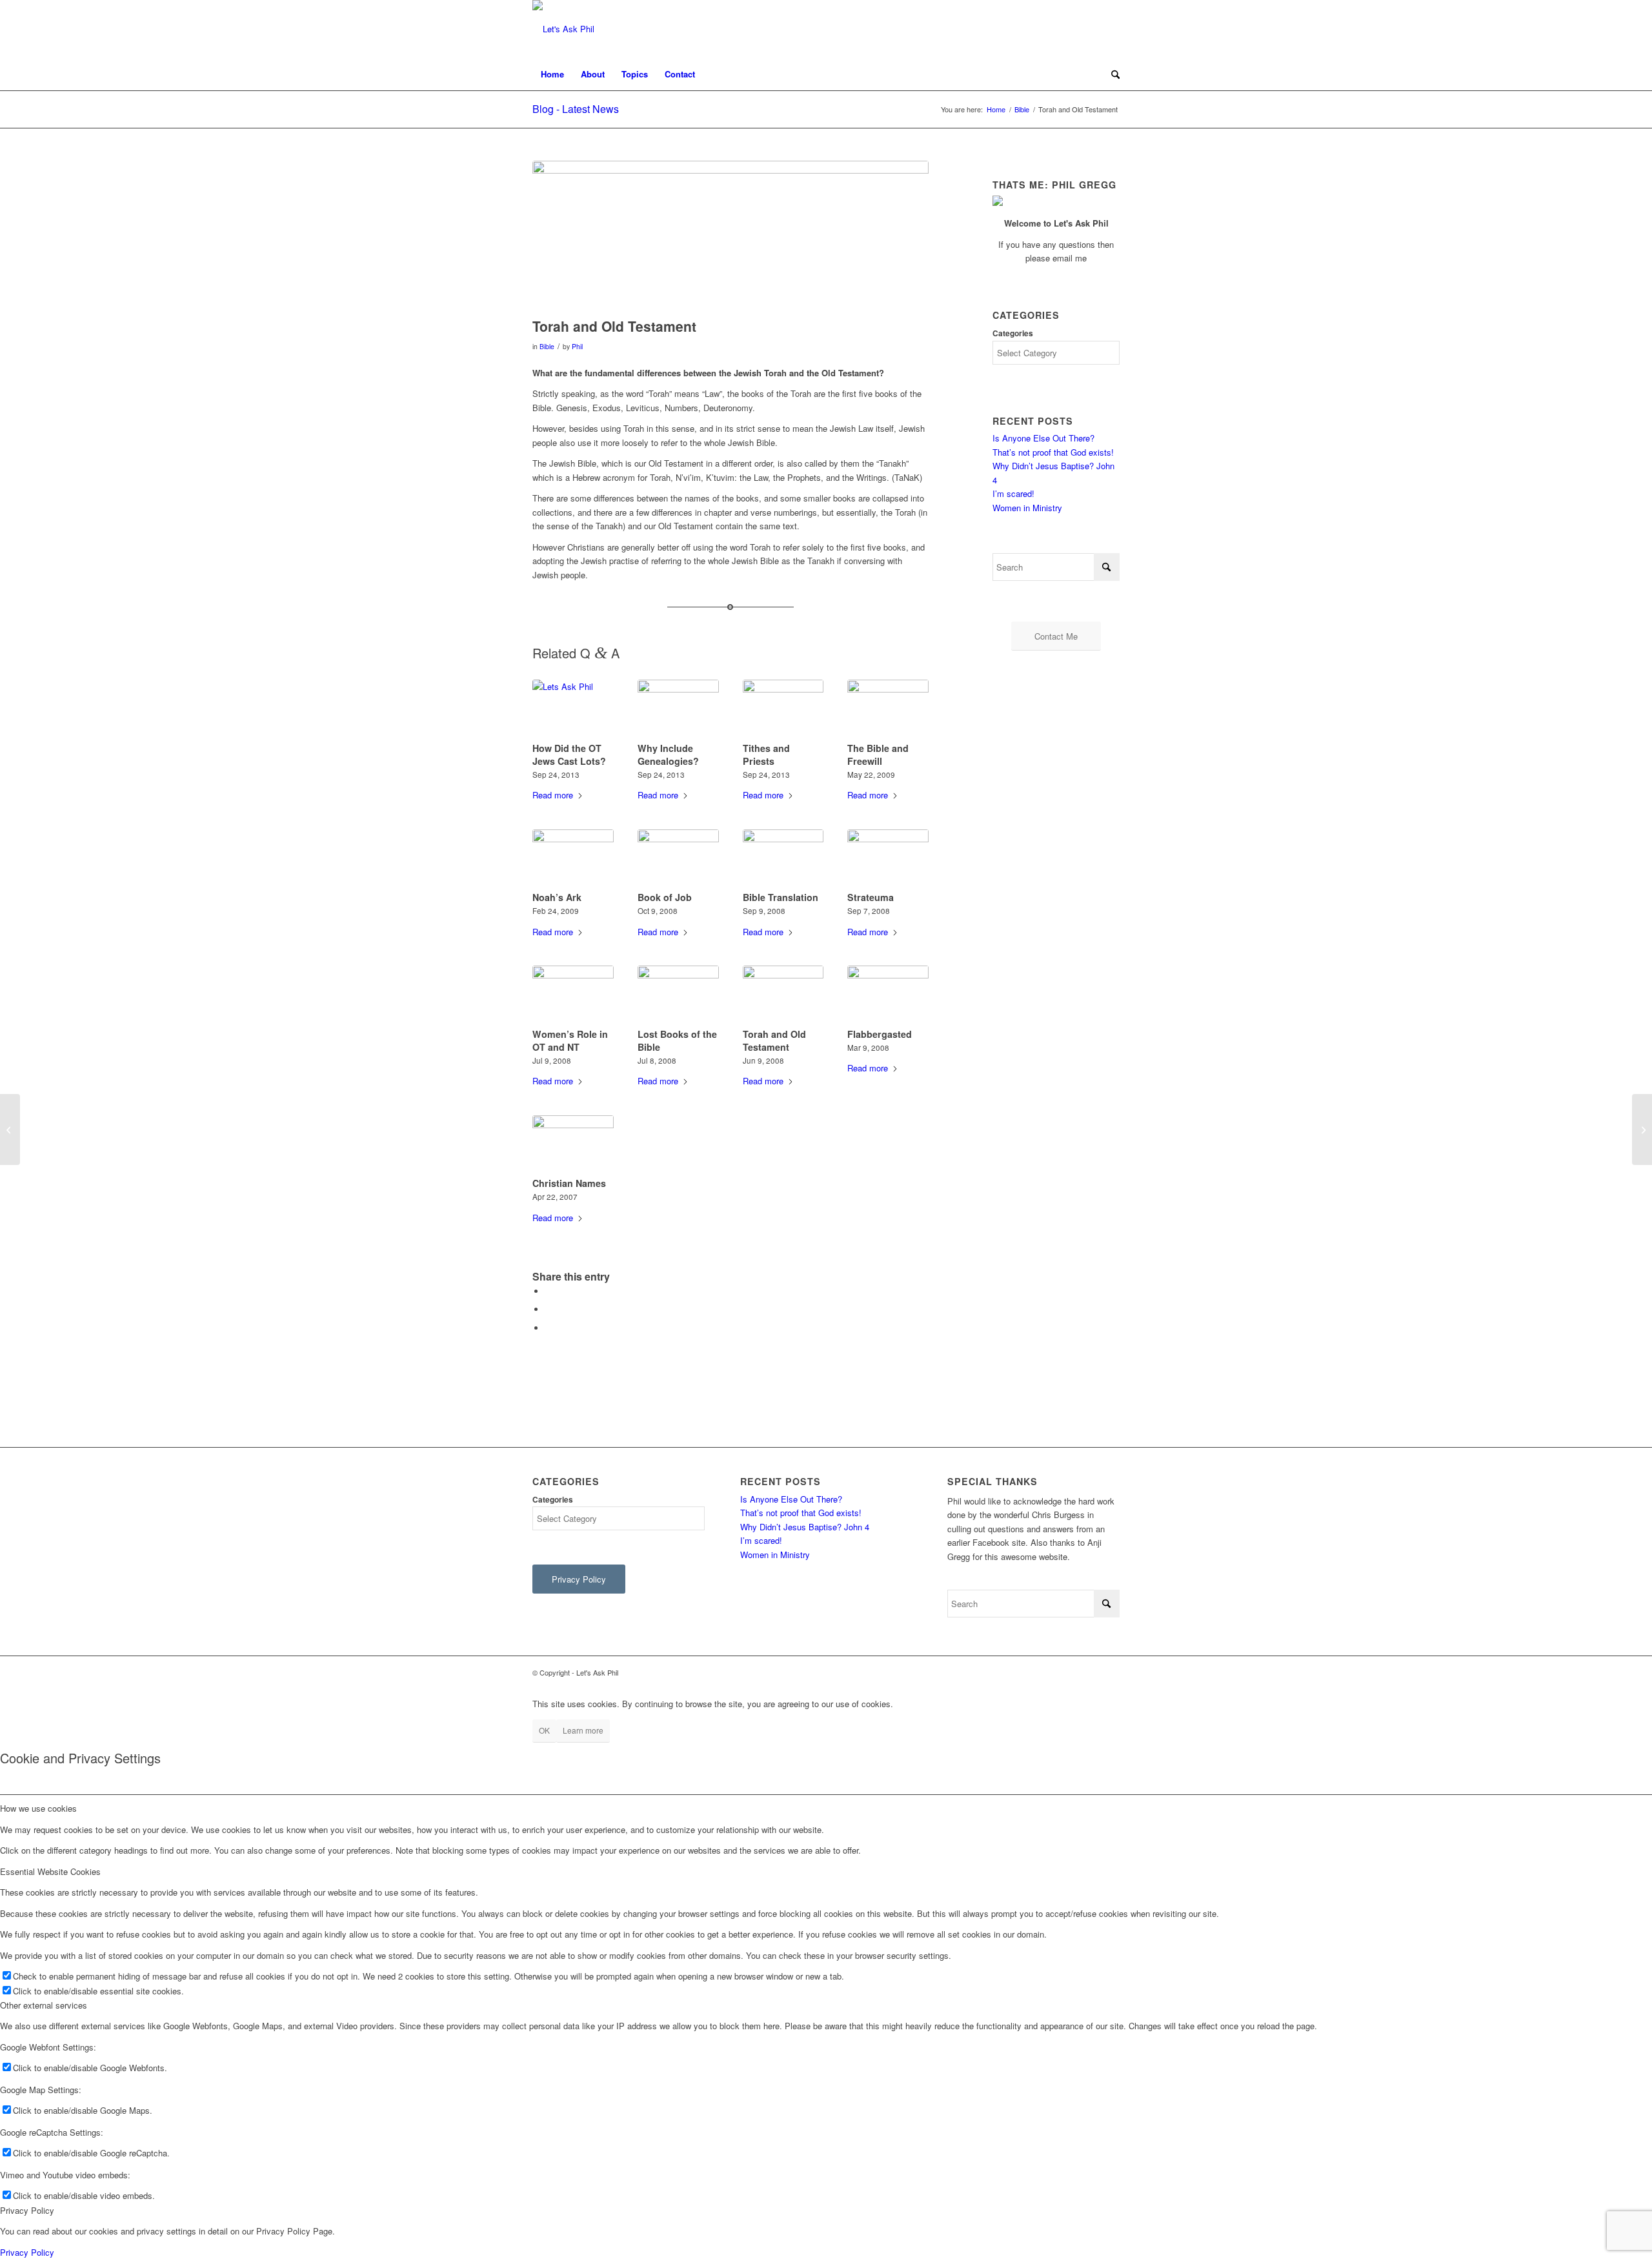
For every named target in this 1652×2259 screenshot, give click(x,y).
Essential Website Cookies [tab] (50, 1871)
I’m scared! (1013, 493)
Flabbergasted (880, 1034)
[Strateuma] (888, 858)
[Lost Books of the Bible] (678, 995)
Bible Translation (781, 897)
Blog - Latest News (576, 109)
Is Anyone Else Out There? (1043, 438)
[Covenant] (1642, 1129)
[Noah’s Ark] (573, 858)
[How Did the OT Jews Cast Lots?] (573, 709)
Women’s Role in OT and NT (570, 1040)
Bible (547, 346)
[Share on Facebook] (549, 1291)
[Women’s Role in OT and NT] (573, 995)
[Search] (1111, 74)
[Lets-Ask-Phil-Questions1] (563, 29)
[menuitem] (552, 74)
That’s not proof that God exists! (1053, 452)
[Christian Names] (573, 1144)
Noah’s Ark (557, 897)
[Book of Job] (678, 858)
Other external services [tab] (44, 2005)
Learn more (583, 1730)
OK (544, 1730)
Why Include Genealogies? (668, 755)
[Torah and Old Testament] (783, 995)
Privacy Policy (27, 2252)
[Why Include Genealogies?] (678, 709)
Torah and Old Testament (774, 1040)
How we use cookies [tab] (38, 1808)
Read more (553, 795)
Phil (577, 346)
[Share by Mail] (549, 1328)
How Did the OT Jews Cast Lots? (569, 755)
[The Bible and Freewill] (888, 709)
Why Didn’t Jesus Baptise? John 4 (805, 1527)
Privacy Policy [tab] (27, 2210)
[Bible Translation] (783, 858)
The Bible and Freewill (878, 755)
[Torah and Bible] (730, 236)
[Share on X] (549, 1309)
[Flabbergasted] (888, 995)
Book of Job (665, 897)
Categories (1013, 333)
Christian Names (569, 1183)
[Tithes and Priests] (783, 709)
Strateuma (871, 897)
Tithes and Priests (766, 755)
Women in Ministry (1027, 508)
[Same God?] (10, 1129)
